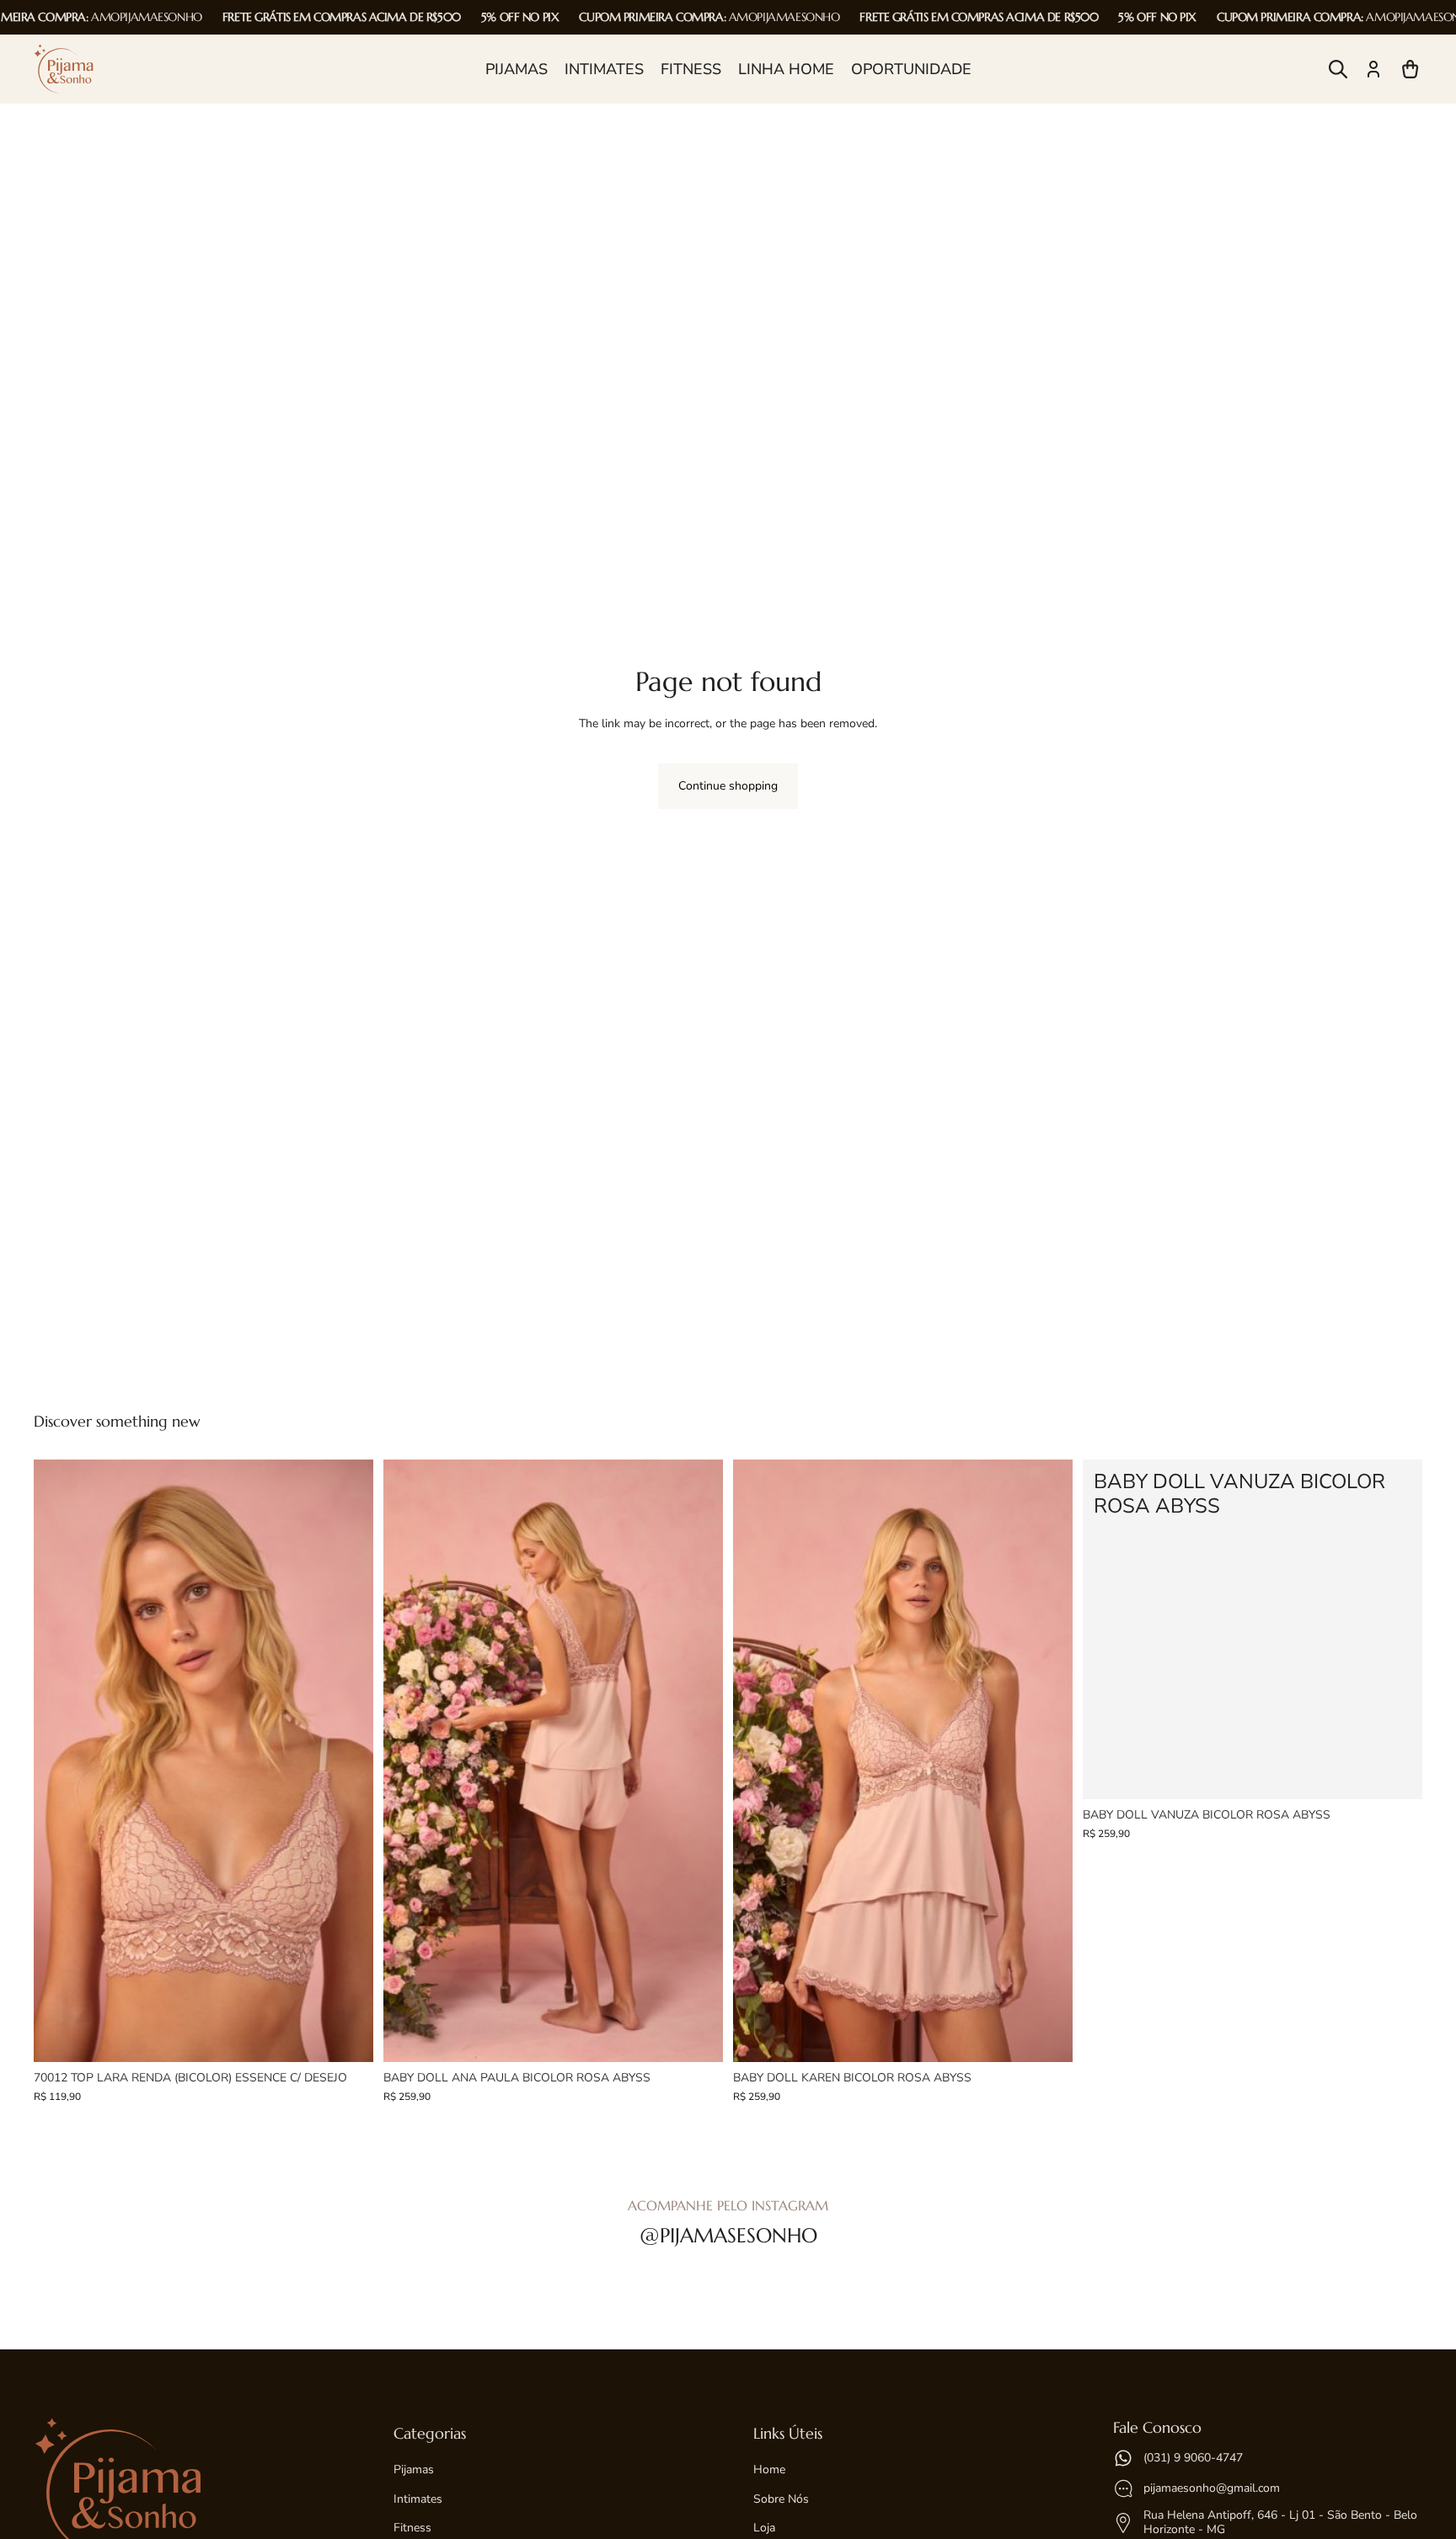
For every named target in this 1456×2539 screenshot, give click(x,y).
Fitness (412, 2528)
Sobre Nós (781, 2499)
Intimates (418, 2499)
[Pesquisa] (1338, 69)
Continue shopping (728, 786)
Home (769, 2469)
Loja (764, 2528)
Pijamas (414, 2469)
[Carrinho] (1410, 69)
